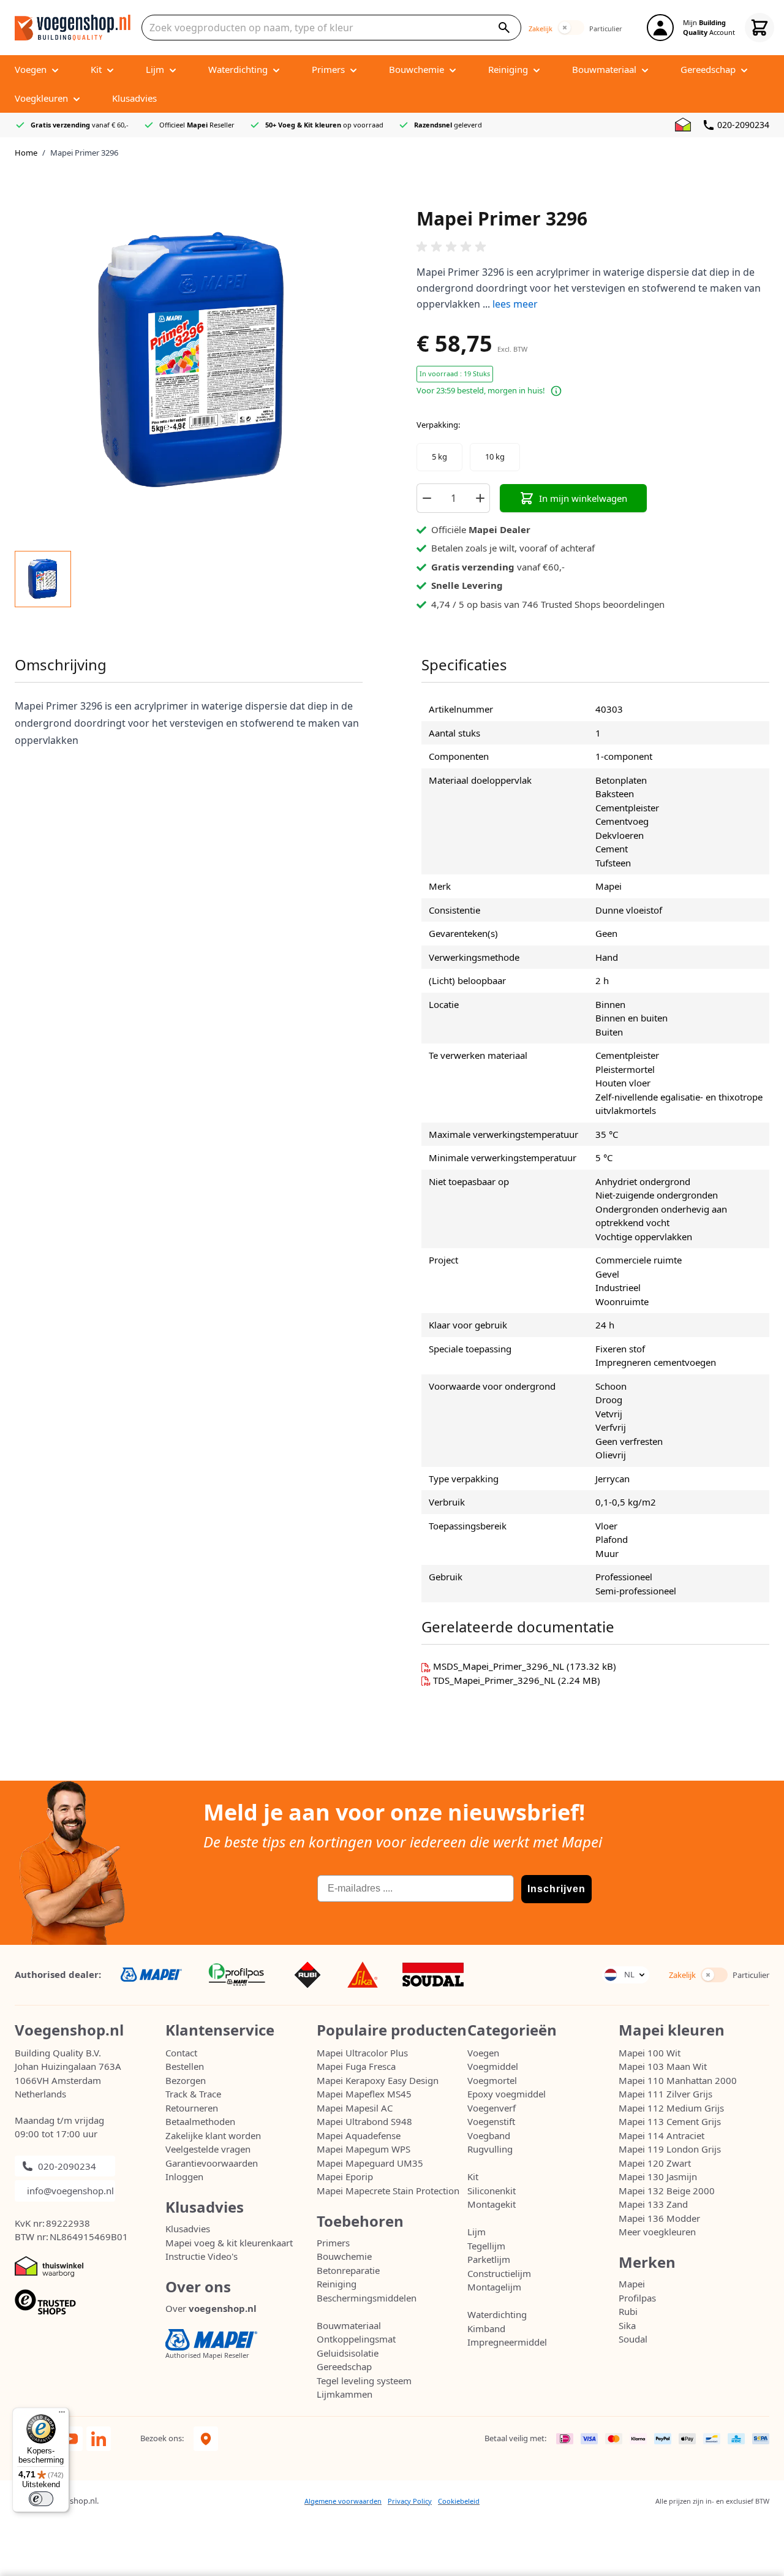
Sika (627, 2325)
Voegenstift (491, 2121)
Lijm (477, 2232)
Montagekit (492, 2204)
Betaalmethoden (200, 2121)
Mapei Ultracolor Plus (362, 2053)
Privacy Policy (410, 2501)
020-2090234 (743, 125)
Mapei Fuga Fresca (356, 2066)
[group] (593, 247)
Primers (333, 2243)
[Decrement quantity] (426, 498)
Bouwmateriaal (349, 2325)
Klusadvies (188, 2229)
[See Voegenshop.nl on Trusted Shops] (90, 2302)
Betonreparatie (348, 2270)
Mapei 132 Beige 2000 (667, 2191)
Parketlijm (489, 2259)
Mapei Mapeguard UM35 (370, 2163)
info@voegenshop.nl (70, 2191)
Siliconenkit (492, 2191)
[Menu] (62, 2415)
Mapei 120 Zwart (655, 2163)
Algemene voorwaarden (343, 2501)
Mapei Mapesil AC (355, 2108)
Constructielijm (499, 2273)
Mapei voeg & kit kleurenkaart (229, 2243)
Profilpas (637, 2298)
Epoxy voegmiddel (507, 2094)
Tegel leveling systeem (364, 2381)
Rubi (628, 2311)
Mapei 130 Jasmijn (658, 2176)
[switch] (571, 28)
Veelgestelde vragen (208, 2149)
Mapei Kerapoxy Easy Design (378, 2080)
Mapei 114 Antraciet (661, 2135)
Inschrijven (556, 1889)
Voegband (489, 2135)
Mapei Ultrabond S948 (364, 2121)
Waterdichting (497, 2314)
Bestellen (185, 2066)
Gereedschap (344, 2366)
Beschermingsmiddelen (367, 2298)
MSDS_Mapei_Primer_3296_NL (500, 1666)
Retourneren (192, 2108)
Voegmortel (492, 2080)
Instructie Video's (202, 2256)
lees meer (515, 304)
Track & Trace (193, 2094)
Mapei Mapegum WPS (364, 2149)
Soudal (633, 2339)
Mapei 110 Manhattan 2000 (678, 2080)
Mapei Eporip (345, 2176)
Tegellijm (486, 2246)
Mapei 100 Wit (650, 2053)
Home (26, 153)
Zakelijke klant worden (213, 2135)
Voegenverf (492, 2108)
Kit (473, 2176)
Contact (181, 2053)
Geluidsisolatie (348, 2353)
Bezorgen (186, 2080)
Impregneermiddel (507, 2342)
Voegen (483, 2053)
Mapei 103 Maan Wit (663, 2066)
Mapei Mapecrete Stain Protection (388, 2191)
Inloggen (184, 2176)
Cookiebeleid (459, 2501)
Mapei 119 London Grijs (670, 2149)
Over (211, 2308)
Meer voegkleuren (657, 2232)
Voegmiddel (493, 2066)
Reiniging (337, 2284)
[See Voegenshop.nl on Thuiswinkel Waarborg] (683, 125)
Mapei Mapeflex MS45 (364, 2094)
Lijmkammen (345, 2394)
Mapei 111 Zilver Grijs (665, 2094)
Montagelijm (494, 2287)
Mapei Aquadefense (359, 2135)
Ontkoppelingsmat (356, 2339)
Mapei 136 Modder (659, 2218)
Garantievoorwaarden (212, 2163)
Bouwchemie (344, 2256)
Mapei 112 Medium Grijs (671, 2108)
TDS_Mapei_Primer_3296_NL (496, 1680)
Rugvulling (490, 2149)
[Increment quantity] (480, 498)
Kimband (486, 2328)
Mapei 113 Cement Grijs (670, 2121)
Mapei (632, 2284)
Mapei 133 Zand (653, 2204)
